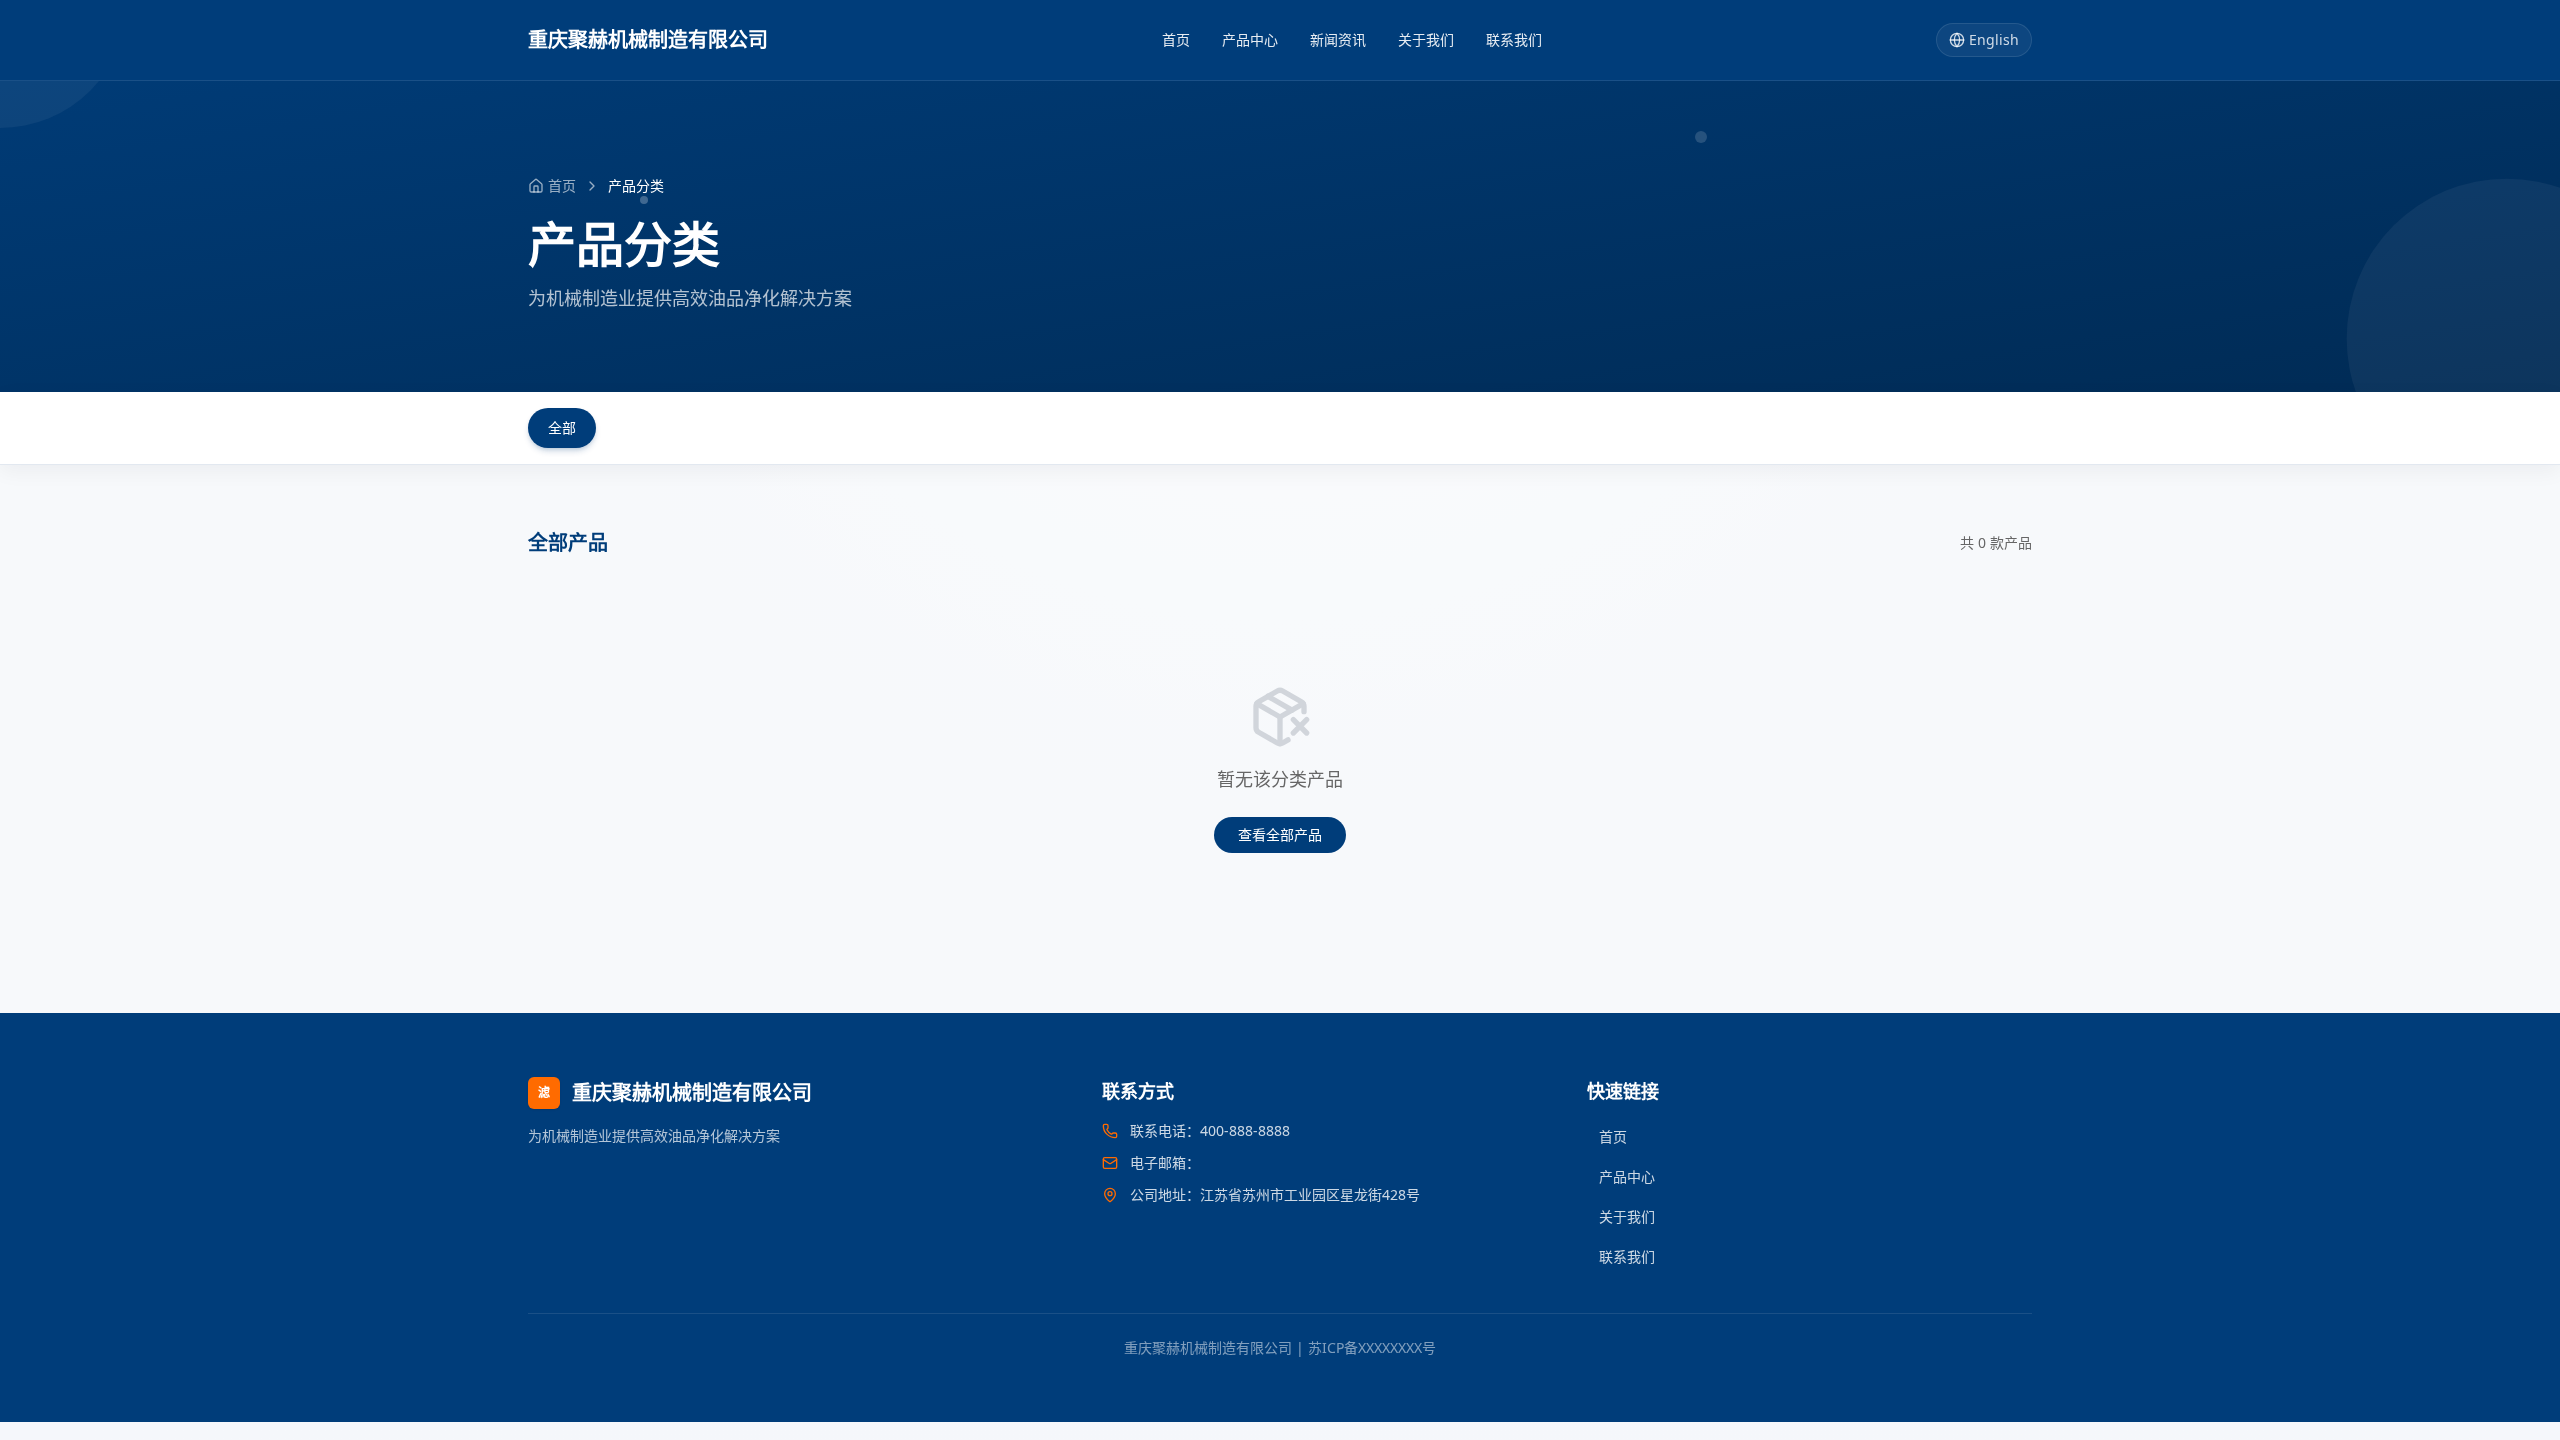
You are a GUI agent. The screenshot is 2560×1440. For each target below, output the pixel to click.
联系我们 (1514, 39)
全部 (562, 427)
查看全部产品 (1280, 834)
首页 (1176, 39)
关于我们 (1426, 39)
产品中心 (1250, 39)
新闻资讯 (1338, 39)
